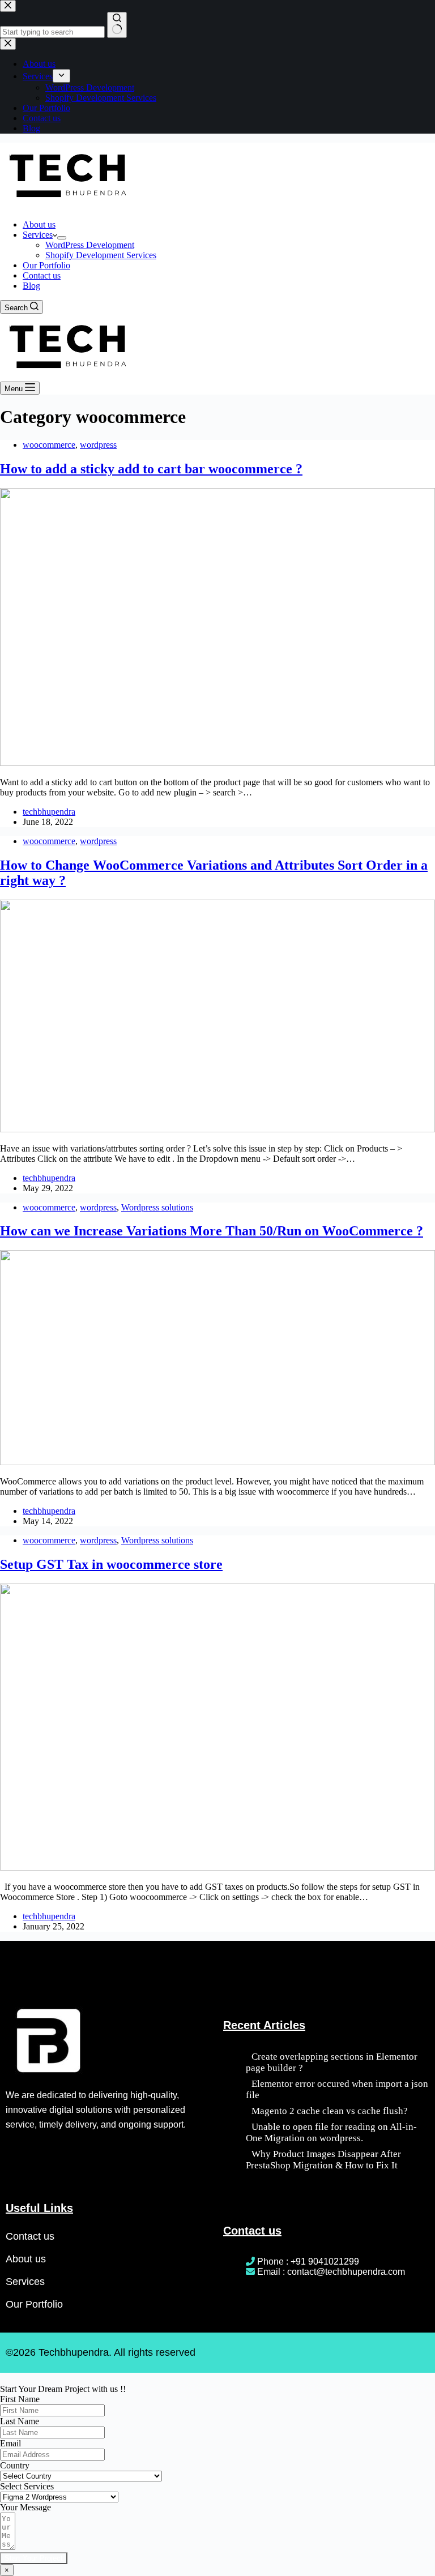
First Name (20, 2399)
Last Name (20, 2421)
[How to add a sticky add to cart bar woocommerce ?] (217, 763)
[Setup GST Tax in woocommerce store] (217, 1867)
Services (38, 235)
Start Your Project (34, 2558)
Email (10, 2443)
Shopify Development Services (101, 255)
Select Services (27, 2486)
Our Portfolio (46, 265)
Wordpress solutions (157, 1207)
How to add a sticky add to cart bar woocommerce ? (151, 469)
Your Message (25, 2507)
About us (39, 224)
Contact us (42, 275)
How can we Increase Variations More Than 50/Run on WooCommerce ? (212, 1231)
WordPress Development (90, 245)
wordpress (98, 445)
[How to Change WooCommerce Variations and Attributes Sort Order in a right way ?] (217, 1129)
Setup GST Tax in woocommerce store (111, 1564)
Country (15, 2465)
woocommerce (49, 445)
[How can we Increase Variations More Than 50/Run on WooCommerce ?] (217, 1462)
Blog (31, 286)
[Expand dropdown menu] (62, 238)
